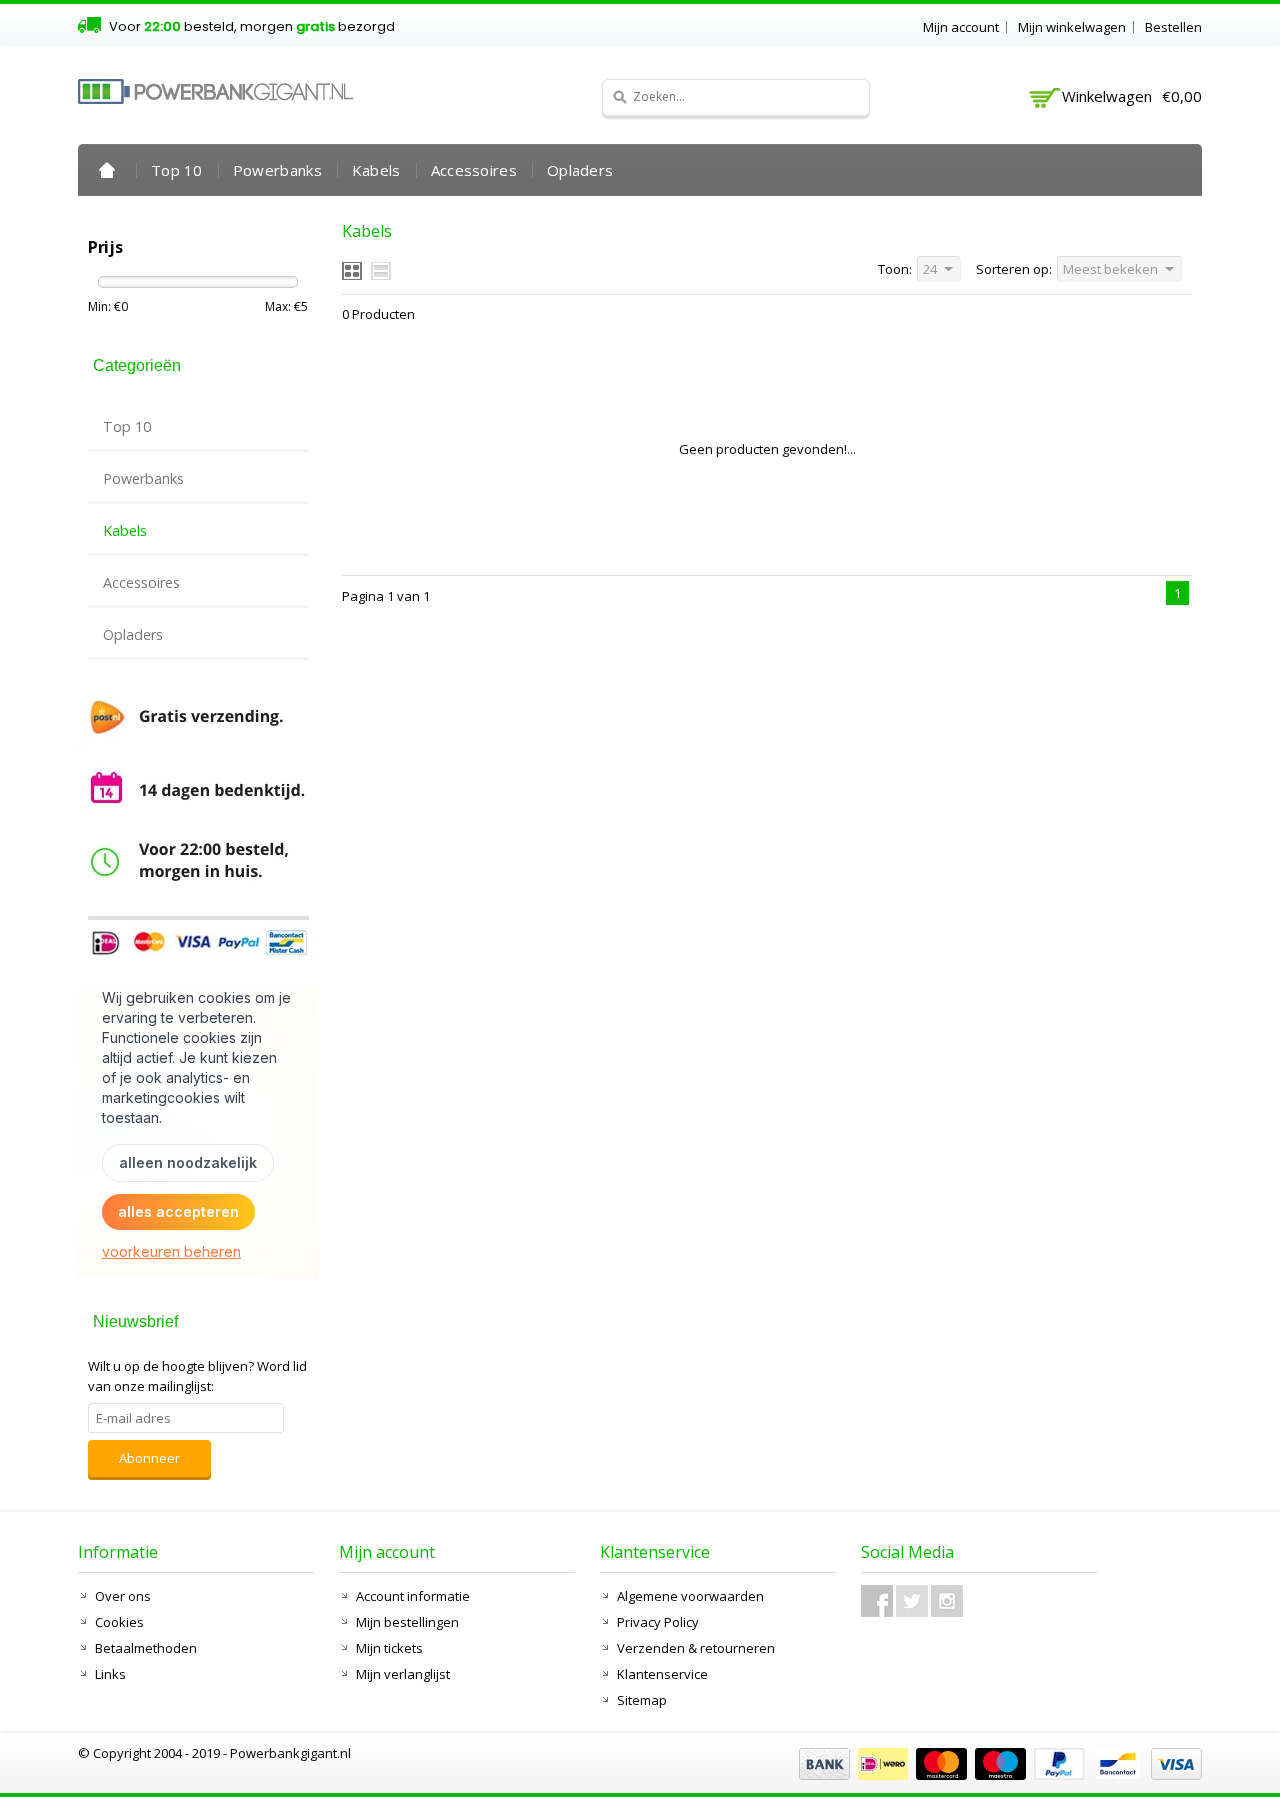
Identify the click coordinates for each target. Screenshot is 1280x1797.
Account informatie (413, 1596)
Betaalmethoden (146, 1648)
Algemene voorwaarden (690, 1596)
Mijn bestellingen (407, 1622)
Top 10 (177, 170)
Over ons (123, 1596)
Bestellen (1173, 27)
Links (110, 1674)
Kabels (376, 170)
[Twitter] (912, 1601)
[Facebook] (877, 1601)
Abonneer (149, 1458)
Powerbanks (277, 170)
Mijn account (961, 27)
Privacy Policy (658, 1622)
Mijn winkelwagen (1072, 27)
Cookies (119, 1622)
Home (107, 170)
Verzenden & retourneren (696, 1648)
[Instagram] (947, 1601)
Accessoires (474, 170)
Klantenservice (662, 1674)
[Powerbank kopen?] (215, 91)
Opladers (580, 170)
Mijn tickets (389, 1648)
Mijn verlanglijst (403, 1674)
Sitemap (642, 1700)
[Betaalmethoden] (998, 1775)
